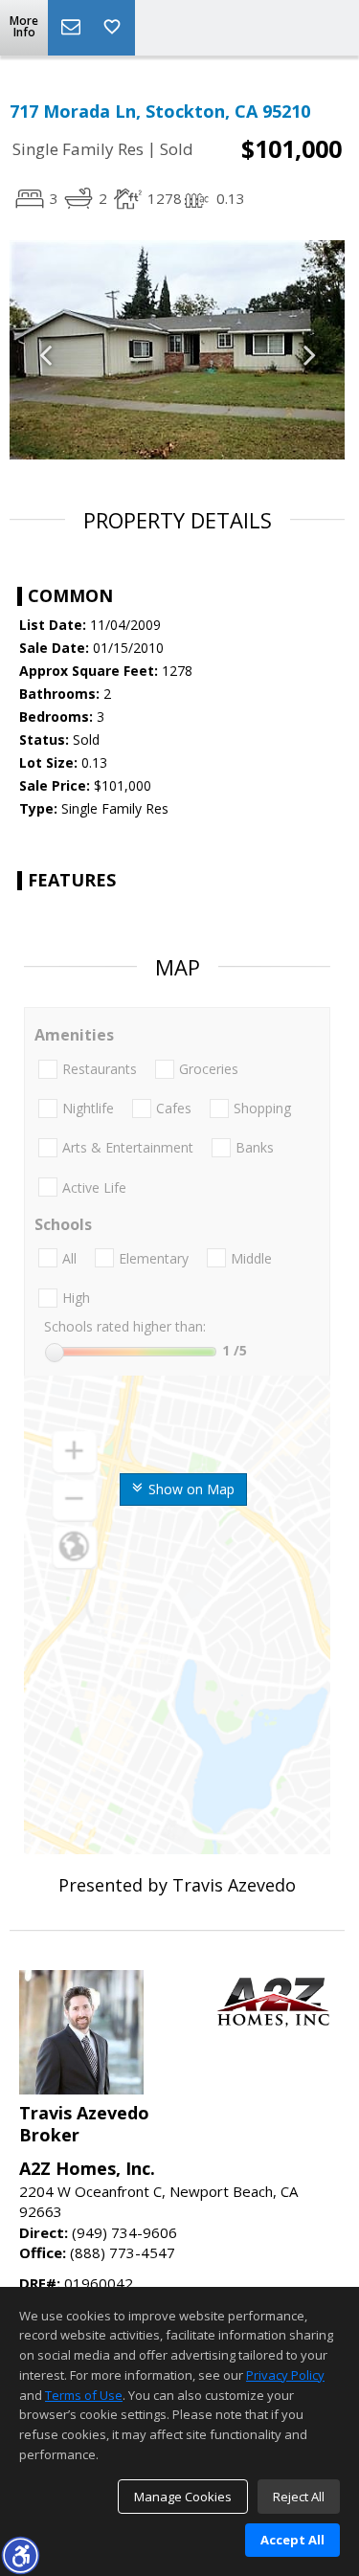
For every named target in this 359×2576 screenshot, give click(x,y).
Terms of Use (84, 2395)
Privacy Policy (285, 2375)
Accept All (292, 2540)
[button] (20, 2555)
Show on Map (190, 1489)
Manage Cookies (183, 2497)
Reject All (299, 2497)
